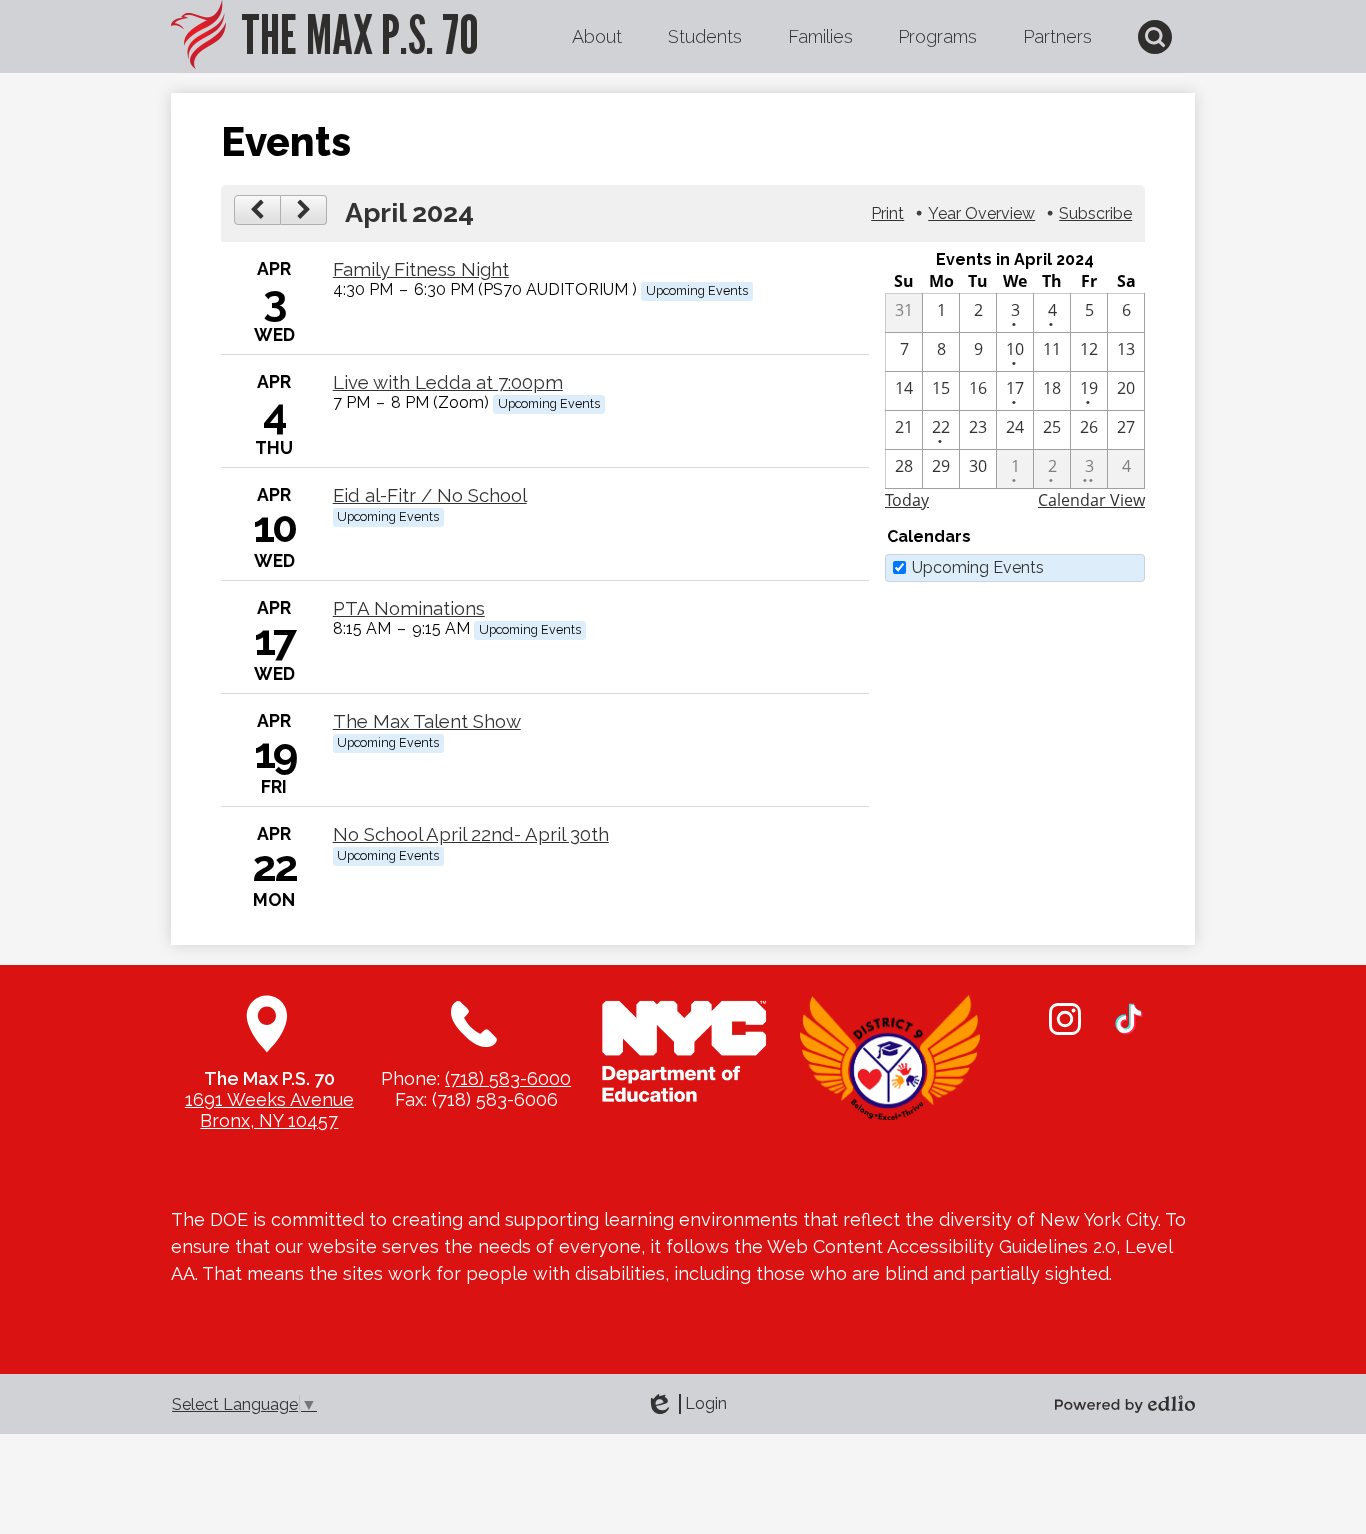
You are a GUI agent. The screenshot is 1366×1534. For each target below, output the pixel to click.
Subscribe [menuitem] (1095, 213)
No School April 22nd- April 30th (471, 834)
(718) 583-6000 (508, 1078)
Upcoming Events (978, 567)
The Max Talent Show (427, 721)
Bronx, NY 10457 (269, 1120)
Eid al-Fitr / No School (430, 495)
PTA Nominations (409, 608)
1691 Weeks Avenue (269, 1099)
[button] (597, 37)
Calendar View (1091, 500)
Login (686, 1404)
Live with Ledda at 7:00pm (448, 382)
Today (907, 500)
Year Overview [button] (981, 213)
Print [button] (887, 213)
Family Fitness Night (421, 269)
